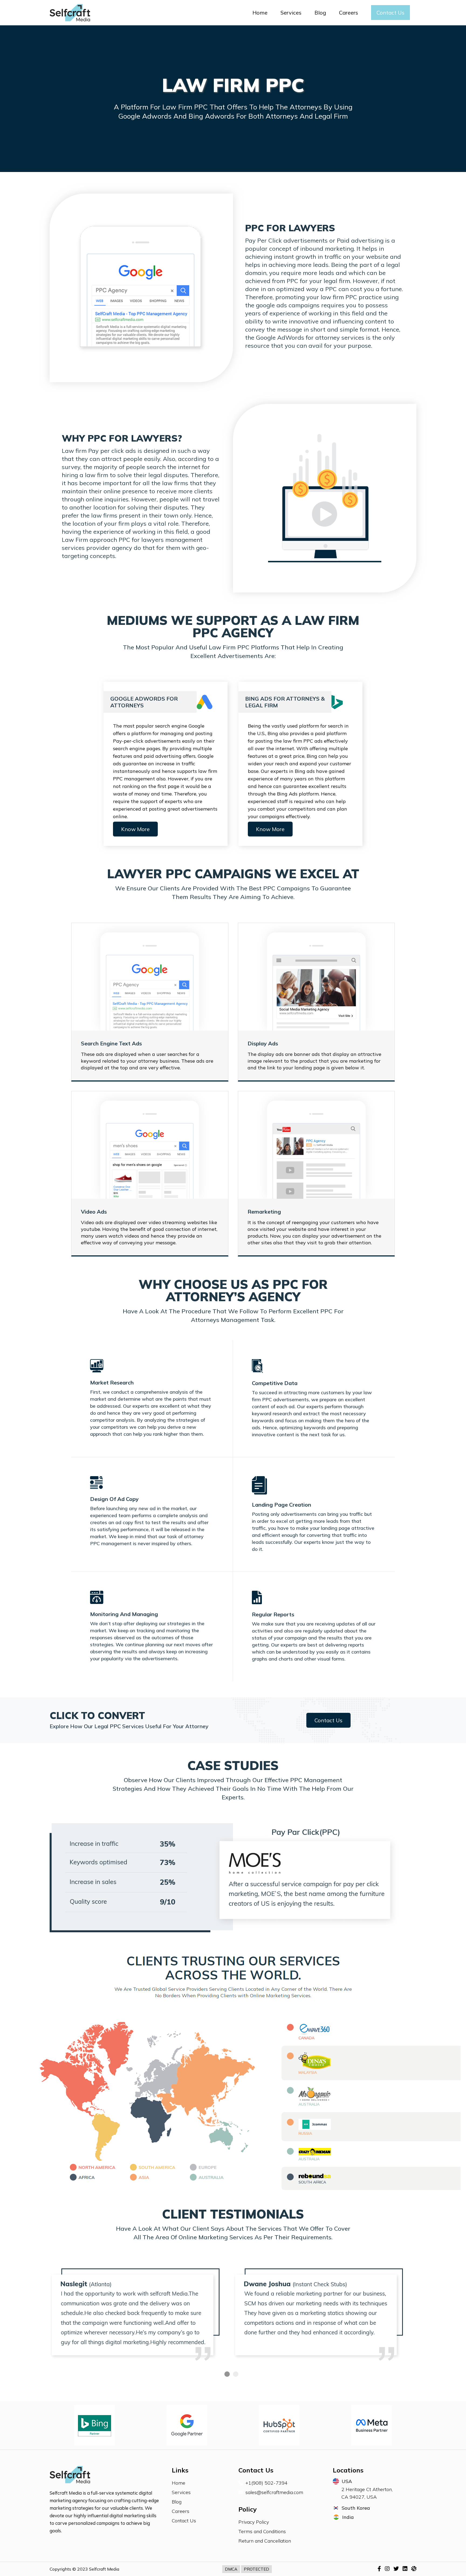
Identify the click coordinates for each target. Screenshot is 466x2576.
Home (260, 13)
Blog (320, 13)
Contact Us (390, 13)
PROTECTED (256, 2569)
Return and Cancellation (265, 2541)
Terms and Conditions (262, 2531)
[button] (227, 2374)
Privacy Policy (254, 2522)
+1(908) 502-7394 (266, 2483)
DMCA (231, 2569)
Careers (349, 13)
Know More (135, 829)
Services (291, 13)
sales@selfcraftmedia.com (274, 2492)
